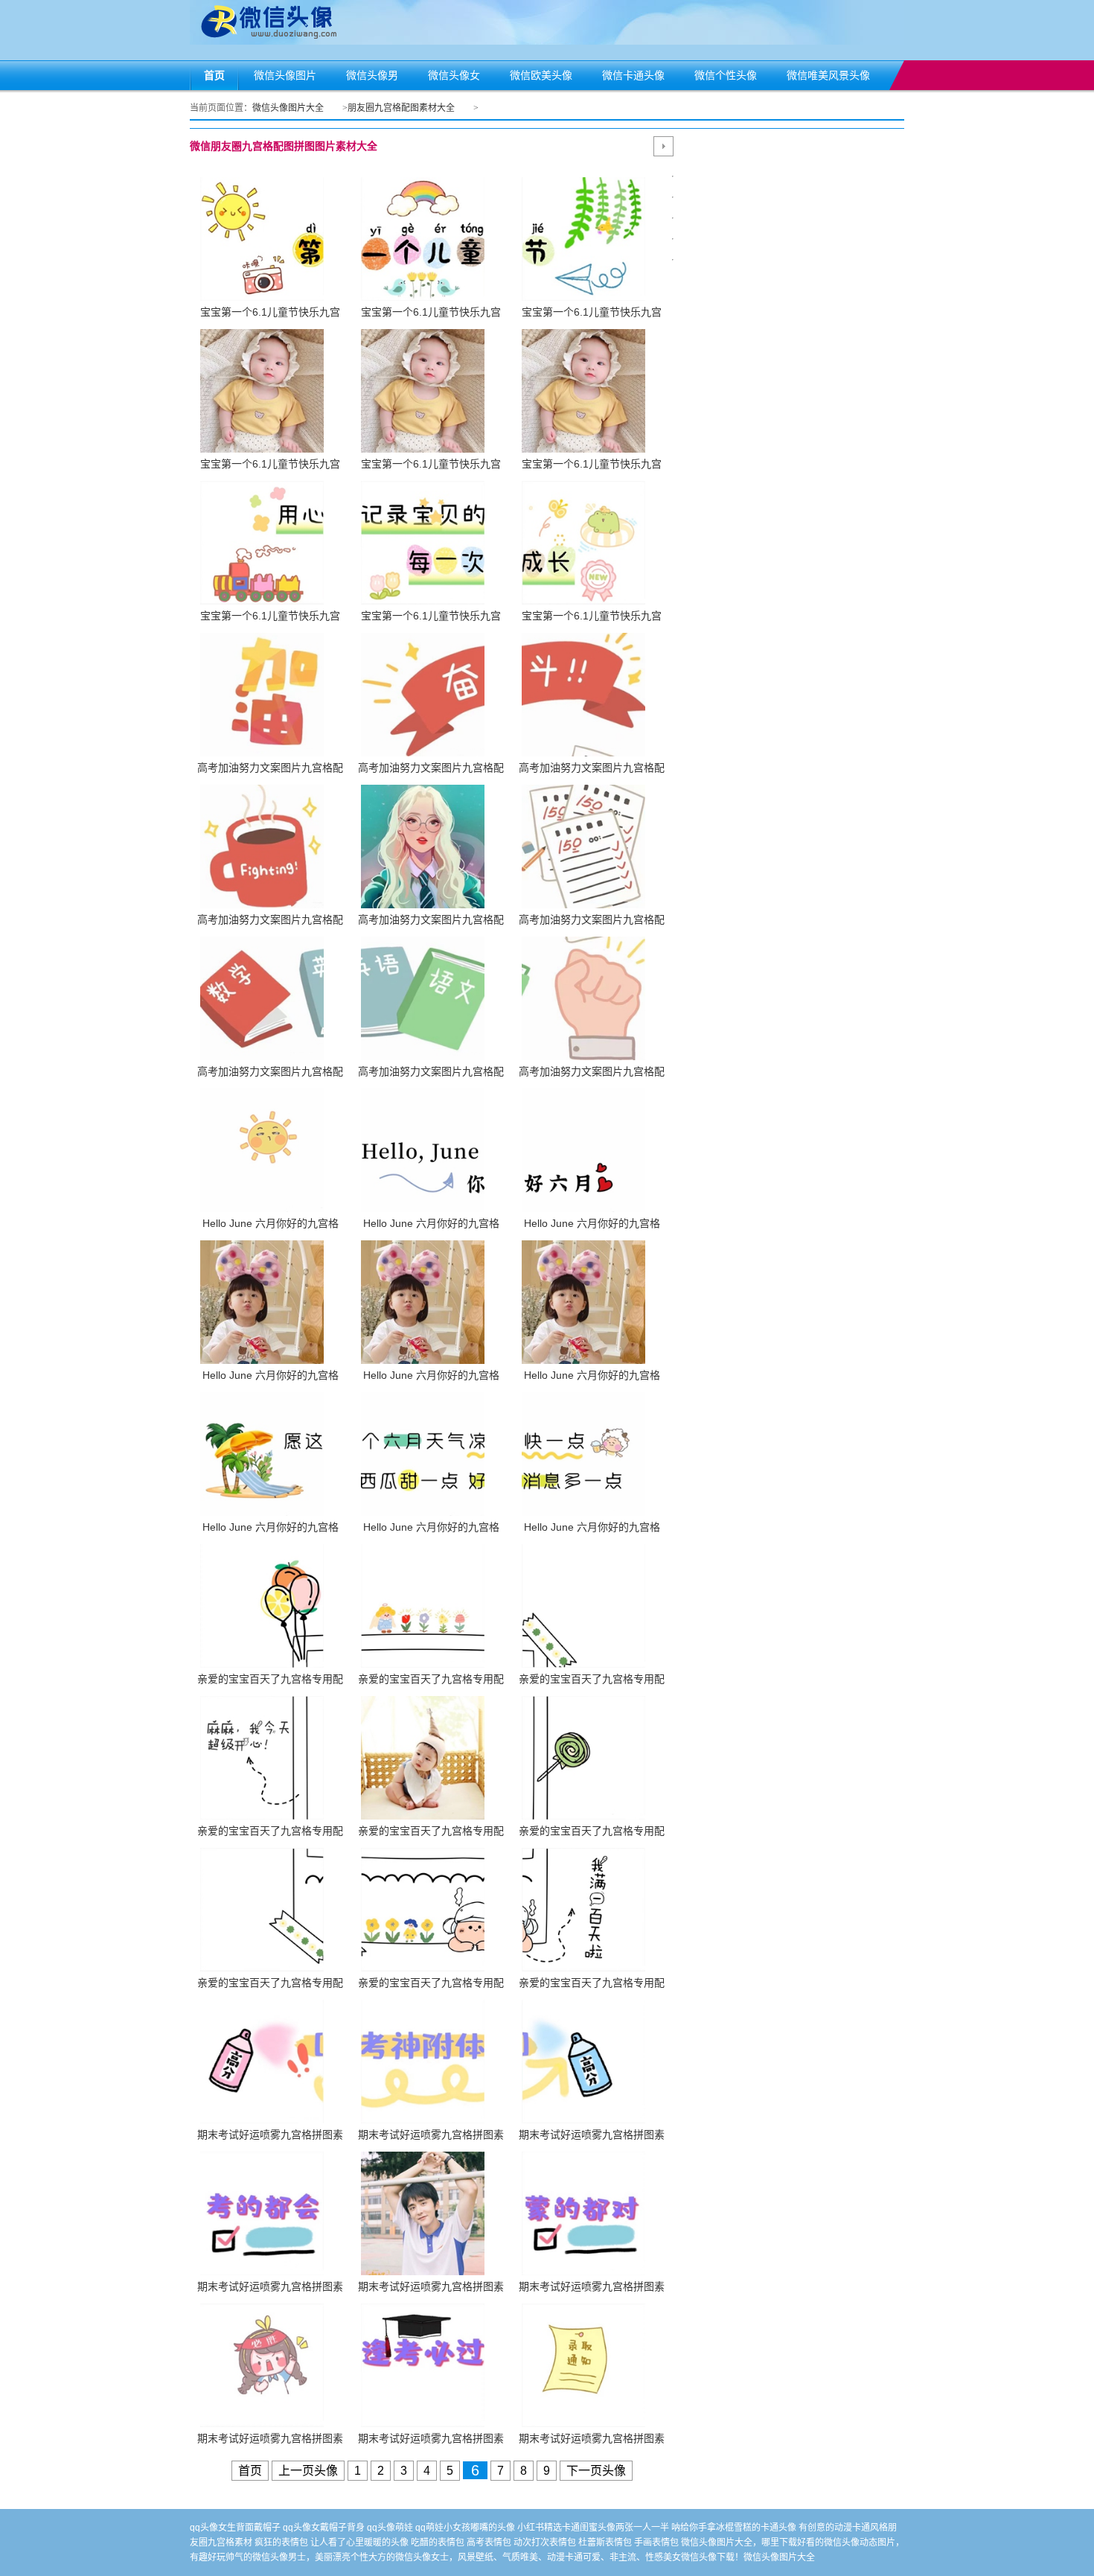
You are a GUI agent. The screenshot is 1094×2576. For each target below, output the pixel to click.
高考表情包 (489, 2542)
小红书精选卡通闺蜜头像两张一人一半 (593, 2528)
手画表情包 (656, 2542)
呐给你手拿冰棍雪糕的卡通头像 (734, 2528)
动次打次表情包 (545, 2542)
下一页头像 (596, 2471)
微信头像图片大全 (288, 108)
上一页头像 (308, 2471)
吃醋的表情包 (438, 2542)
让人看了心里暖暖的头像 (359, 2542)
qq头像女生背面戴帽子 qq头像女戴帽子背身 (277, 2528)
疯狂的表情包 (281, 2542)
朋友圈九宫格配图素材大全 (401, 108)
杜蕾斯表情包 (605, 2542)
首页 (250, 2471)
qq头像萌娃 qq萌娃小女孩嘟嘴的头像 (441, 2528)
